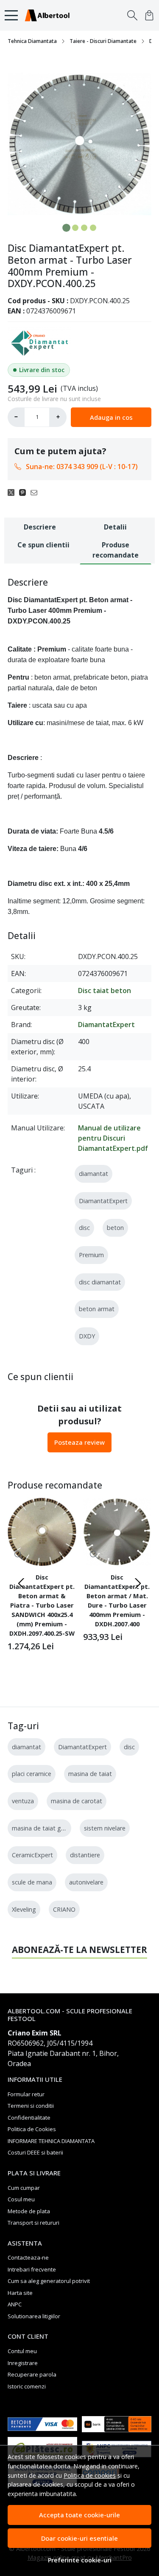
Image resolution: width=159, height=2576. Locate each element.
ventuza (23, 1801)
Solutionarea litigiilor (34, 2316)
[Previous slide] (21, 1583)
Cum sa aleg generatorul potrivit (49, 2281)
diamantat (93, 1174)
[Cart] (149, 15)
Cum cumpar (24, 2188)
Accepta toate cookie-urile (79, 2515)
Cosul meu (21, 2199)
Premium (91, 1255)
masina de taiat (90, 1774)
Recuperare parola (32, 2374)
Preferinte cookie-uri (80, 2560)
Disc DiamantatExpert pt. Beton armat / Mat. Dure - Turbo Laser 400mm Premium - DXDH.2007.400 (117, 1600)
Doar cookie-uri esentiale (79, 2538)
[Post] (13, 492)
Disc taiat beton (105, 991)
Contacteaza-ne (28, 2257)
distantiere (85, 1855)
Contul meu (22, 2351)
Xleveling (24, 1909)
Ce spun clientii (43, 545)
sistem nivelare (105, 1828)
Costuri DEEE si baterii (35, 2152)
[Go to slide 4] (93, 228)
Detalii (115, 527)
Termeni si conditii (31, 2106)
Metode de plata (29, 2211)
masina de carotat (77, 1801)
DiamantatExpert (106, 1025)
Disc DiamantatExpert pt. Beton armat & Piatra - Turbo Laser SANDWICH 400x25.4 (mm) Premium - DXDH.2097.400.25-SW (42, 1605)
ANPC (15, 2304)
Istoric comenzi (27, 2386)
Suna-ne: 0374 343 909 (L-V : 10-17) (82, 467)
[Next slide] (138, 1583)
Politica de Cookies (32, 2129)
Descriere (40, 527)
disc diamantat (100, 1282)
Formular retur (26, 2094)
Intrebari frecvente (32, 2269)
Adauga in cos (111, 417)
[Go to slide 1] (66, 228)
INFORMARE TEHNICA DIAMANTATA (51, 2141)
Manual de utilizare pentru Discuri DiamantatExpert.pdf (113, 1138)
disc (84, 1228)
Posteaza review (79, 1442)
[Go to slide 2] (75, 228)
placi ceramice (32, 1774)
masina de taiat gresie (43, 1828)
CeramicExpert (32, 1855)
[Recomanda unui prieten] (36, 492)
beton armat (97, 1309)
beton (115, 1228)
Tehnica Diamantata (32, 41)
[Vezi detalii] (19, 1555)
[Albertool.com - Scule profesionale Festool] (49, 15)
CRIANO (64, 1909)
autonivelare (86, 1882)
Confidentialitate (29, 2118)
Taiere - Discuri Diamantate (103, 41)
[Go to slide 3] (84, 228)
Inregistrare (23, 2363)
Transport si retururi (33, 2223)
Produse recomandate (116, 550)
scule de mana (32, 1882)
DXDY (87, 1336)
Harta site (20, 2293)
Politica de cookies (90, 2475)
